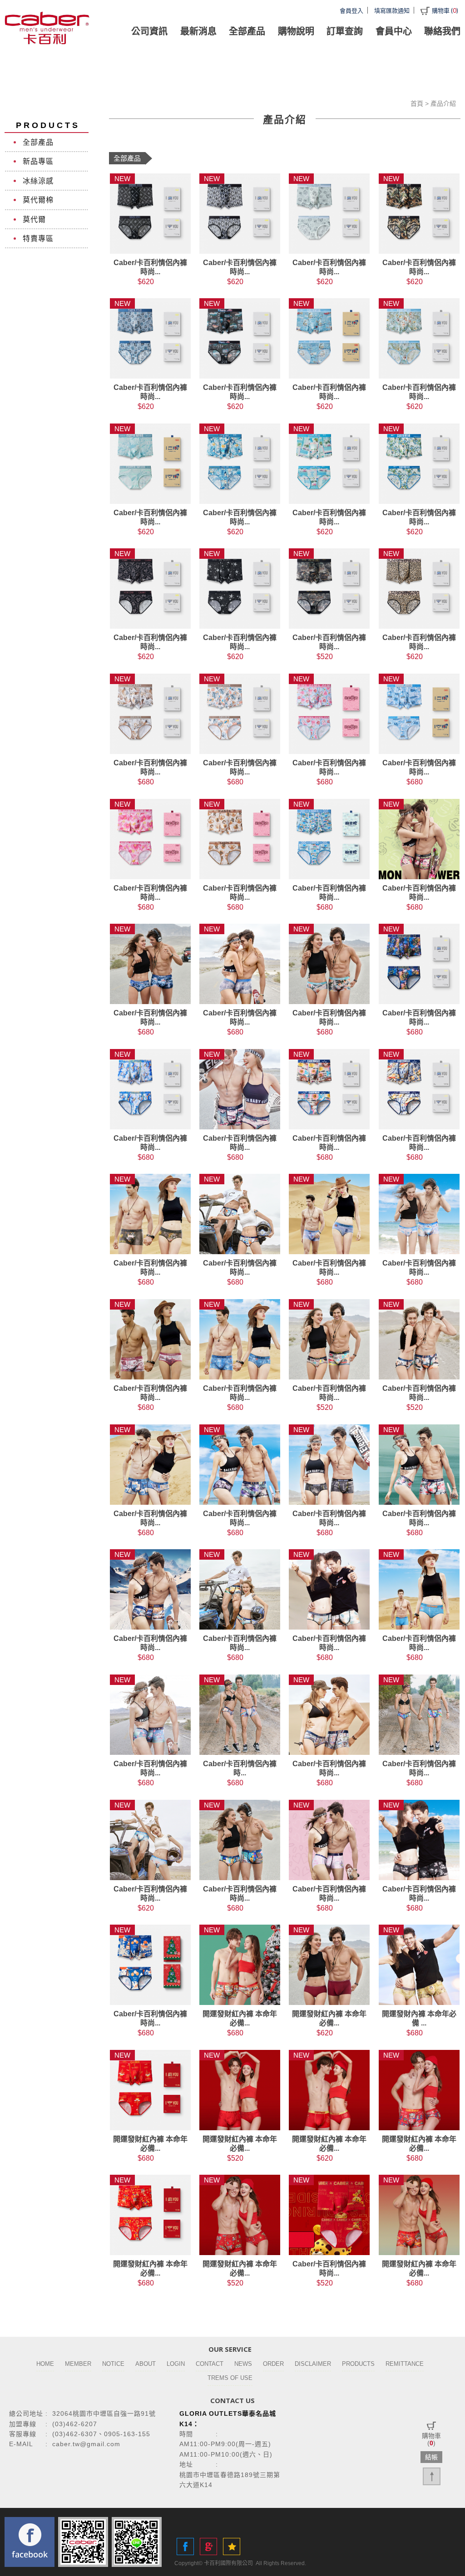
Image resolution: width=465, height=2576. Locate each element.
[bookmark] (232, 2546)
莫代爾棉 (38, 200)
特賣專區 (38, 239)
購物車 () (445, 10)
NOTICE (113, 2364)
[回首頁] (48, 28)
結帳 (431, 2457)
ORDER (273, 2364)
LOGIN (176, 2364)
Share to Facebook (185, 2546)
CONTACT (210, 2364)
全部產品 (38, 142)
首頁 (417, 103)
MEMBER (78, 2364)
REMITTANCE (405, 2364)
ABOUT (146, 2364)
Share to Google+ (208, 2546)
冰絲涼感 (38, 181)
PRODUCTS (358, 2364)
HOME (45, 2364)
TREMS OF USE (230, 2378)
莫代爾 (34, 219)
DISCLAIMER (313, 2364)
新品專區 (38, 161)
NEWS (243, 2364)
